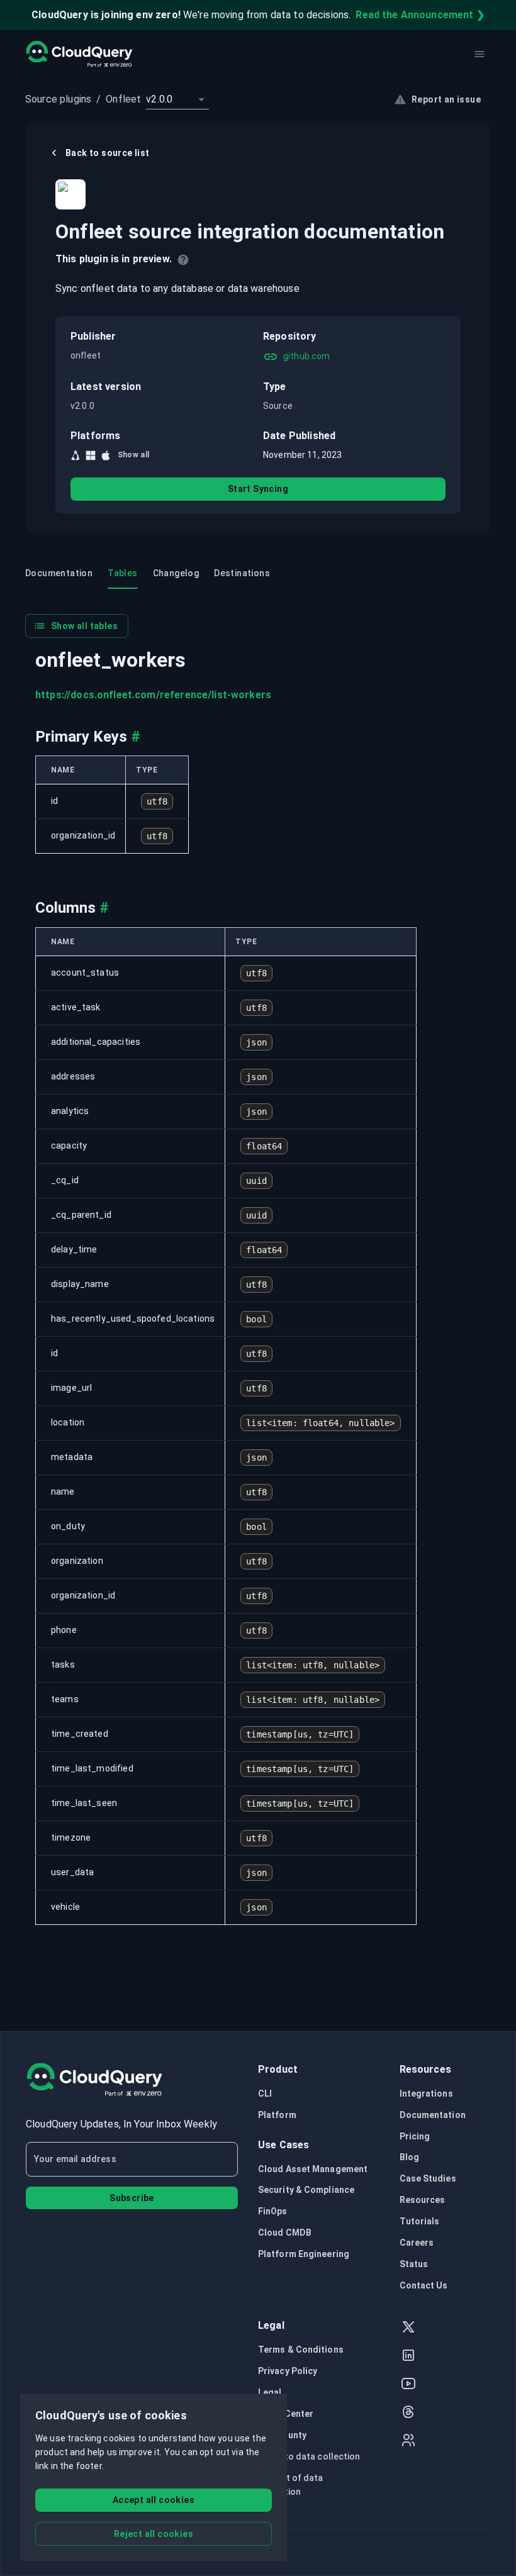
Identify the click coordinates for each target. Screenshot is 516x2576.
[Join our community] (408, 2442)
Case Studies (428, 2178)
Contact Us (424, 2285)
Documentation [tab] (59, 573)
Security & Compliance (306, 2190)
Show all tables (84, 626)
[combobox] (177, 99)
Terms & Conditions (301, 2350)
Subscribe (132, 2198)
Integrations (426, 2094)
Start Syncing (258, 489)
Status (414, 2264)
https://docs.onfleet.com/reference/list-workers (153, 695)
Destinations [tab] (242, 573)
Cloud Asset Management (313, 2169)
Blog (409, 2157)
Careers (417, 2243)
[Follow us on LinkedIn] (408, 2357)
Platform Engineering (304, 2254)
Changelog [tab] (176, 573)
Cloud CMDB (285, 2233)
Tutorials (420, 2221)
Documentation (433, 2115)
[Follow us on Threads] (408, 2413)
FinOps (273, 2211)
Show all (134, 455)
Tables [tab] (122, 573)
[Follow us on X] (408, 2328)
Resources (423, 2200)
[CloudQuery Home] (79, 54)
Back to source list (108, 153)
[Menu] (480, 54)
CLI (265, 2094)
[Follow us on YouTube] (408, 2385)
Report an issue (446, 99)
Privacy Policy (288, 2371)
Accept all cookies (154, 2500)
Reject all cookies (154, 2534)
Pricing (415, 2136)
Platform (277, 2115)
